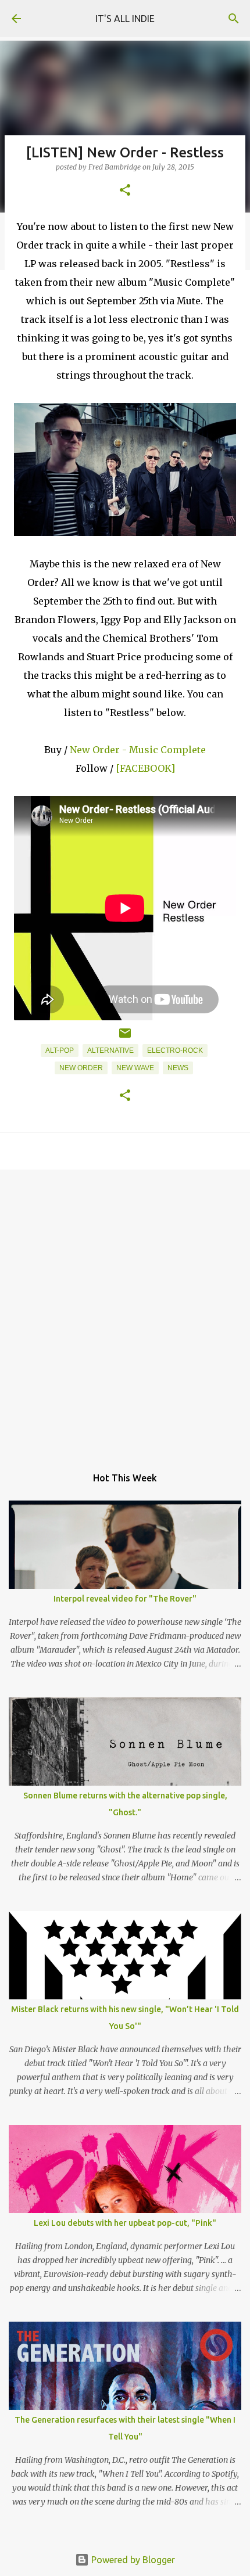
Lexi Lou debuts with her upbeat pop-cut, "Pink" (125, 2223)
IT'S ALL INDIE (125, 19)
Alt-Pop (60, 1050)
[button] (125, 191)
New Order (81, 1068)
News (178, 1068)
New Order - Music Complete (138, 750)
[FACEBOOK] (145, 768)
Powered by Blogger (132, 2560)
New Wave (135, 1068)
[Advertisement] (125, 1312)
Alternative (110, 1050)
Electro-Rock (175, 1050)
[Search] (234, 19)
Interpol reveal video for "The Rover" (125, 1599)
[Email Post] (125, 1038)
